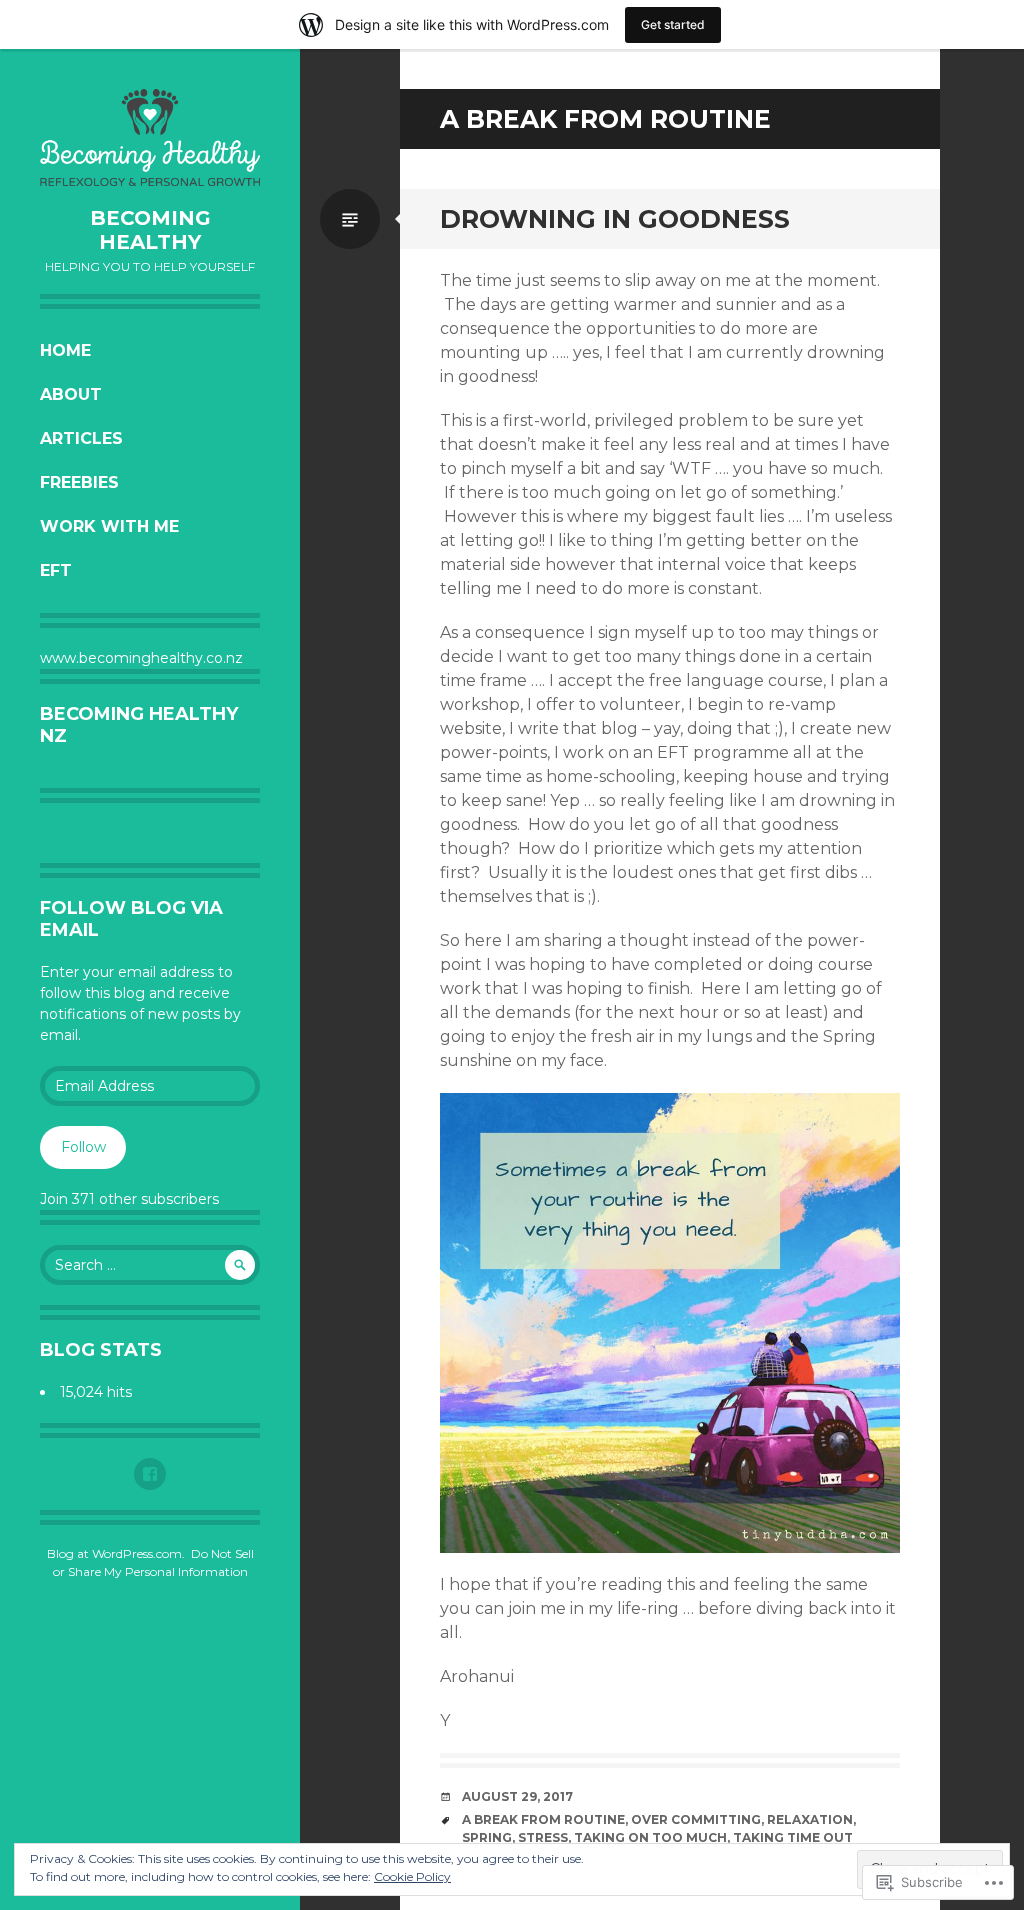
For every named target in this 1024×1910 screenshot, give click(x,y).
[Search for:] (150, 1265)
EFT (56, 570)
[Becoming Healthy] (150, 137)
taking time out (793, 1837)
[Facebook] (150, 1474)
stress (543, 1837)
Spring (487, 1837)
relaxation (810, 1819)
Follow (83, 1147)
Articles (81, 438)
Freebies (79, 482)
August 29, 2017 (517, 1796)
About (71, 394)
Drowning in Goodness (615, 219)
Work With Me (109, 526)
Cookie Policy (412, 1876)
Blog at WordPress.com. (116, 1553)
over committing (696, 1819)
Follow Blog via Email (131, 919)
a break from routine (543, 1819)
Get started (673, 24)
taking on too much (650, 1837)
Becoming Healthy (150, 230)
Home (65, 350)
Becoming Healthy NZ (139, 725)
